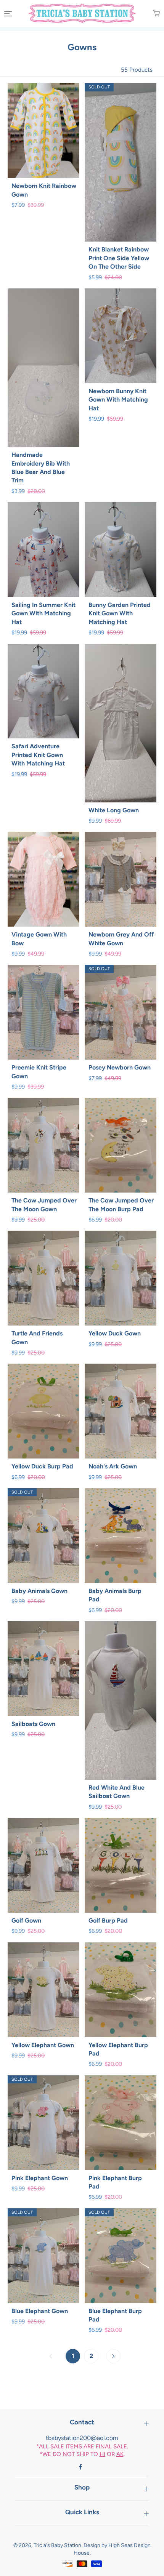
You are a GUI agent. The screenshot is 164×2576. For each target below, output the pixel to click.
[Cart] (151, 13)
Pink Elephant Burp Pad (115, 2182)
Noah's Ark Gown (113, 1466)
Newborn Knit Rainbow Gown (44, 190)
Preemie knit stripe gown (39, 1072)
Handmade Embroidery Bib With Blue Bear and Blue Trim (41, 467)
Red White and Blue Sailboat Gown (117, 1792)
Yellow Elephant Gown (43, 2045)
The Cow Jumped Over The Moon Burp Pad (121, 1205)
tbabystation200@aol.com (82, 2438)
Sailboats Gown (33, 1724)
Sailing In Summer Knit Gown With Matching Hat (43, 613)
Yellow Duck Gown (115, 1333)
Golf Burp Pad (108, 1920)
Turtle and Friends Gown (37, 1338)
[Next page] (113, 2356)
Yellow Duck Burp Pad (42, 1466)
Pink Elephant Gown (40, 2178)
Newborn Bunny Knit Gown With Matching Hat (118, 400)
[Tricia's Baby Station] (82, 13)
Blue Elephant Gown (40, 2311)
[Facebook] (80, 2467)
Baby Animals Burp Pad (115, 1595)
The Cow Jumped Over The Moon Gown (44, 1205)
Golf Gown (26, 1920)
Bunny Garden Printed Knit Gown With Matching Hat (120, 613)
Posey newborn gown (120, 1067)
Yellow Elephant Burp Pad (118, 2049)
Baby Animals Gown (39, 1591)
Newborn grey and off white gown (121, 939)
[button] (7, 14)
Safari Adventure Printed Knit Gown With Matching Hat (38, 755)
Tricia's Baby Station (57, 2545)
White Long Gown (114, 810)
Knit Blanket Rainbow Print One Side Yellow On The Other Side (119, 258)
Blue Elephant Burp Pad (115, 2315)
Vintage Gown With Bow (39, 939)
